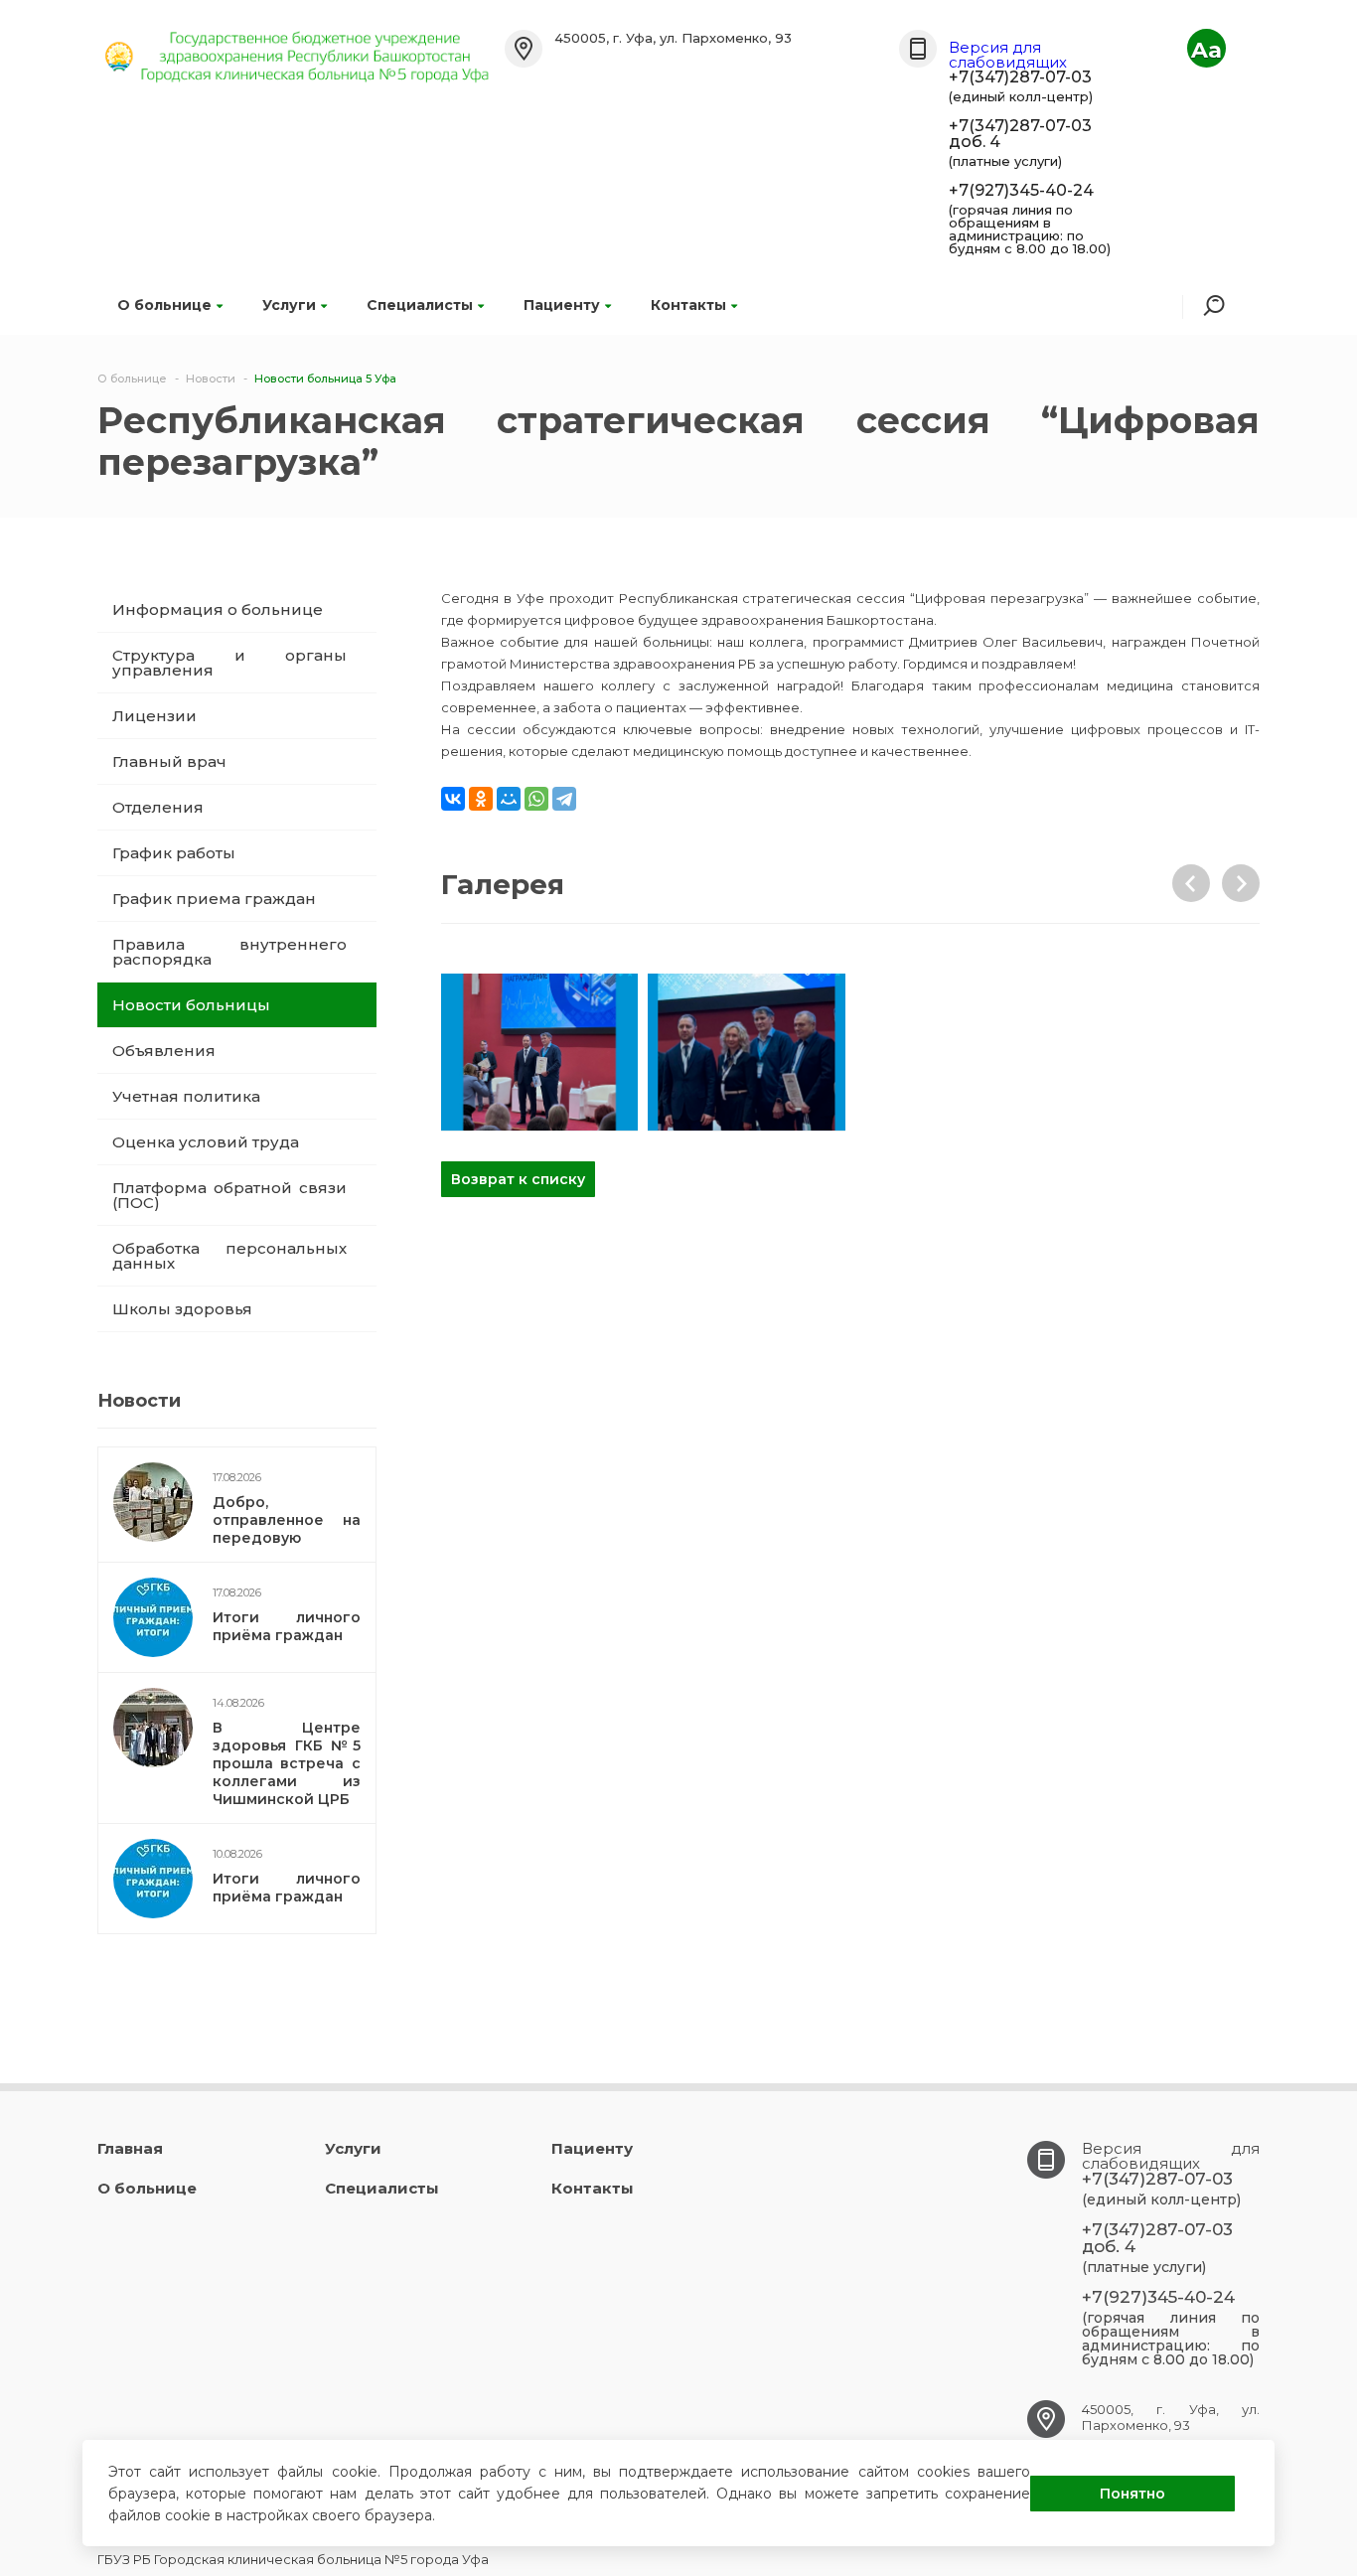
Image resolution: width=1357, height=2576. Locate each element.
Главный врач (169, 761)
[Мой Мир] (509, 799)
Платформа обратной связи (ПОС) (229, 1195)
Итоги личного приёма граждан (287, 1626)
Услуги (289, 305)
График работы (174, 853)
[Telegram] (564, 799)
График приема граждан (214, 899)
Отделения (158, 807)
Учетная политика (186, 1096)
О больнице (164, 305)
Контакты (688, 305)
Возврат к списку (518, 1179)
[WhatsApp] (536, 799)
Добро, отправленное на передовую (287, 1520)
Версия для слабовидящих (1008, 55)
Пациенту (562, 305)
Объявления (164, 1051)
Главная (130, 2148)
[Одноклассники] (481, 799)
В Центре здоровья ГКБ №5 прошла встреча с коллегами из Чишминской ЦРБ (287, 1763)
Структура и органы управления (229, 663)
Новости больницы (191, 1005)
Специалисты (420, 305)
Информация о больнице (218, 609)
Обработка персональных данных (229, 1256)
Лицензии (154, 716)
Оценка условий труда (206, 1142)
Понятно (1132, 2494)
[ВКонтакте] (453, 799)
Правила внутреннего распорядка (229, 952)
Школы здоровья (182, 1309)
